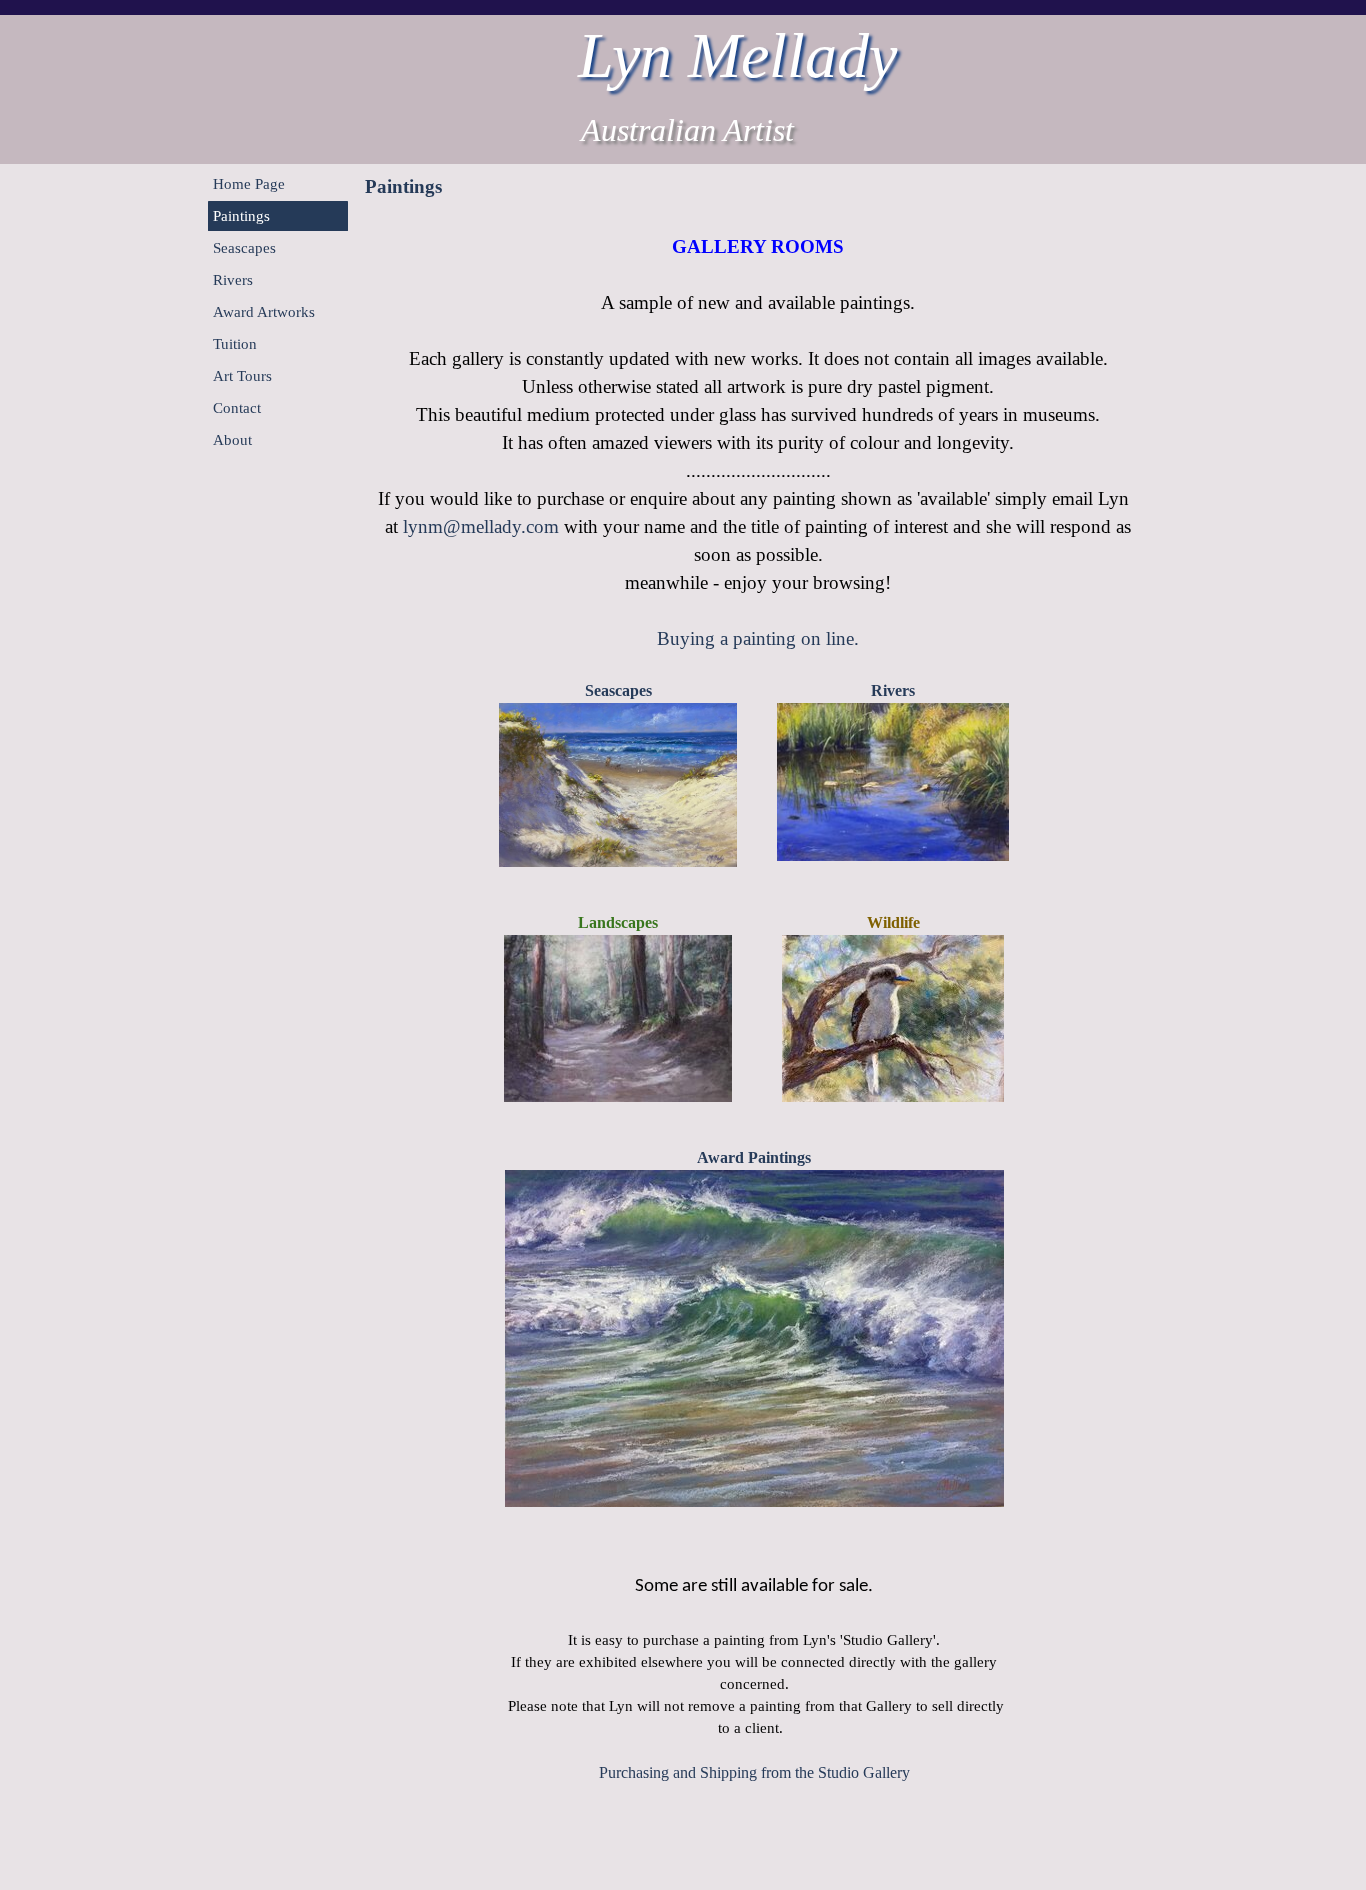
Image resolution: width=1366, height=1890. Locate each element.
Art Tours (242, 376)
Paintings (241, 216)
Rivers (233, 280)
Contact (237, 408)
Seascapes (244, 248)
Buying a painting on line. (758, 638)
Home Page (249, 184)
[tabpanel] (758, 432)
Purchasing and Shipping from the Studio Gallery (754, 1772)
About (232, 440)
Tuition (235, 344)
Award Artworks (264, 312)
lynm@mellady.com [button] (481, 526)
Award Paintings (754, 1157)
